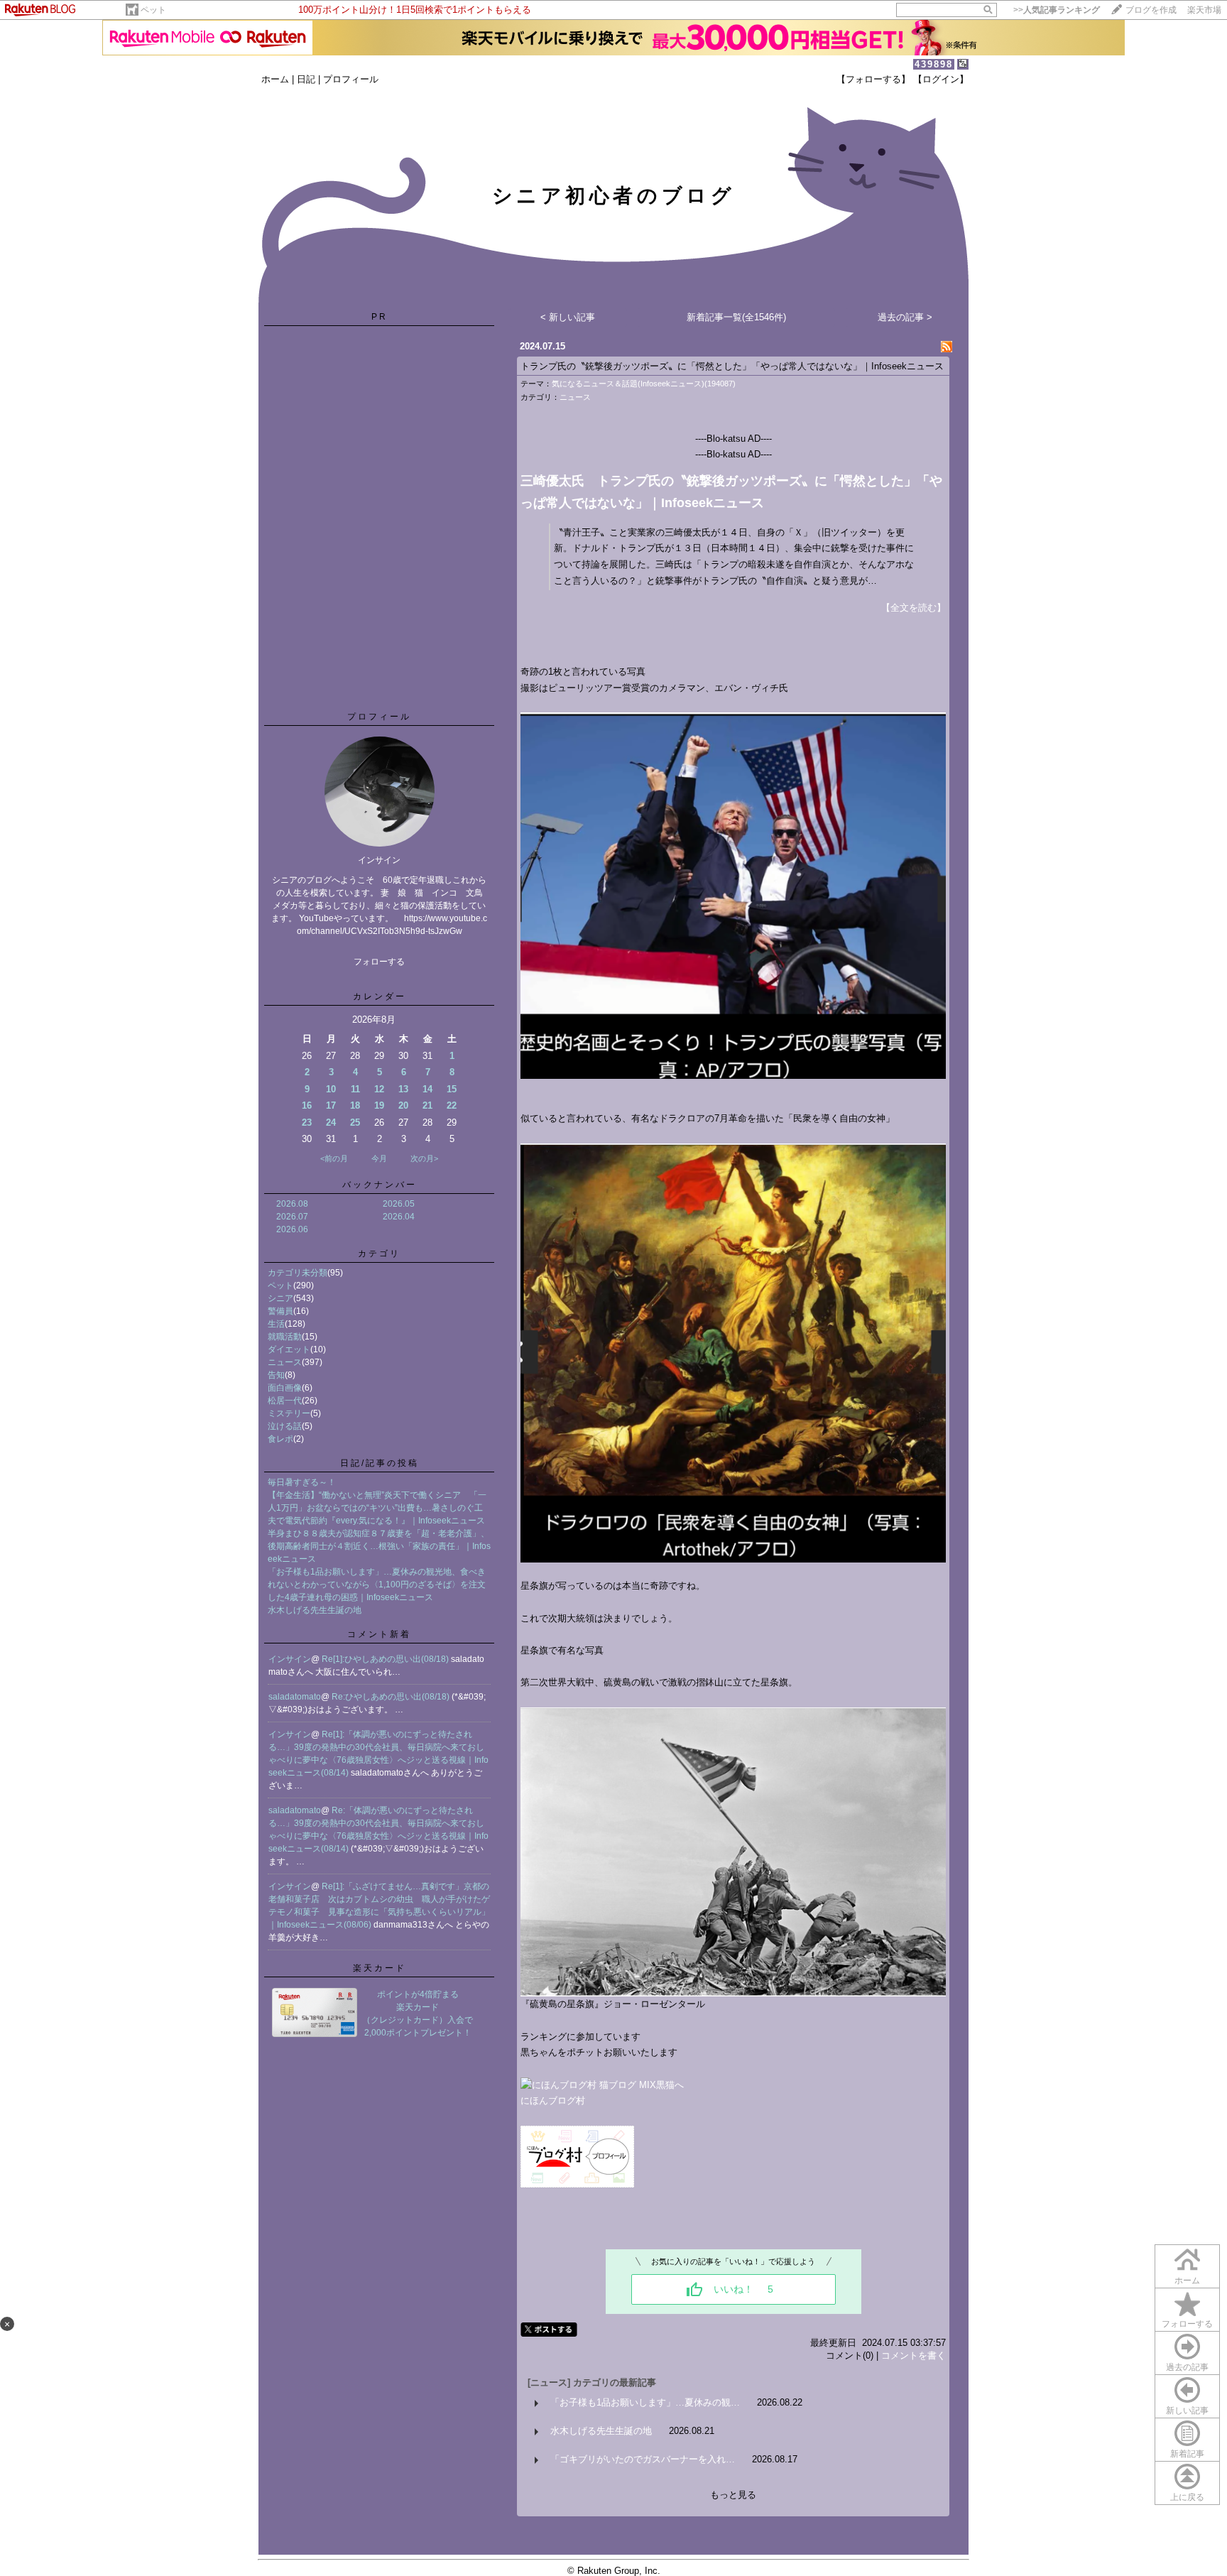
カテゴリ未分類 (298, 1273)
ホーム (275, 79)
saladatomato (295, 1697)
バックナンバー (380, 1185)
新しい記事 (1187, 2411)
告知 (276, 1375)
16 (307, 1105)
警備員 (280, 1311)
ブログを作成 (1151, 10)
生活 (276, 1324)
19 (379, 1105)
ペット (153, 10)
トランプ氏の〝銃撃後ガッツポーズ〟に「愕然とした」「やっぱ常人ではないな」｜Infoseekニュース (732, 366)
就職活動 (285, 1337)
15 (452, 1089)
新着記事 (1187, 2454)
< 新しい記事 (568, 317)
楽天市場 (1204, 10)
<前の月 (334, 1158)
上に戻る (1187, 2497)
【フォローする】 (873, 79)
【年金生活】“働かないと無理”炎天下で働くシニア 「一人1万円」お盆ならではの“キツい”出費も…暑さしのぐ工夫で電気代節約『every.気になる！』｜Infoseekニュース (377, 1508)
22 (452, 1105)
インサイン (290, 1659)
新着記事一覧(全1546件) (736, 317)
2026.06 (292, 1229)
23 (307, 1123)
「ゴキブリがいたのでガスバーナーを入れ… (643, 2459)
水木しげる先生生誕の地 (315, 1610)
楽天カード (380, 1968)
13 (403, 1089)
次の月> (424, 1158)
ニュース (285, 1362)
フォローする (1187, 2324)
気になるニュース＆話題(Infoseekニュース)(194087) (644, 384)
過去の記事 (1187, 2367)
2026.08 (292, 1204)
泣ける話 (285, 1426)
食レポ (280, 1439)
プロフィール (351, 79)
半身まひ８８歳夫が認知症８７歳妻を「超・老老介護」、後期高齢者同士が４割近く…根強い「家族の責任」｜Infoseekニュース (379, 1546)
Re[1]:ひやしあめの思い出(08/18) (386, 1659)
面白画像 (285, 1388)
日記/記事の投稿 (380, 1463)
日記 (306, 79)
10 (331, 1089)
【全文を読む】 (914, 608)
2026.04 (399, 1217)
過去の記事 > (905, 317)
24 (331, 1123)
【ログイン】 (941, 79)
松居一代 (285, 1401)
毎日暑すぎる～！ (302, 1482)
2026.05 (399, 1204)
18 (355, 1105)
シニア (280, 1298)
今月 (379, 1158)
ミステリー (289, 1413)
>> (1057, 10)
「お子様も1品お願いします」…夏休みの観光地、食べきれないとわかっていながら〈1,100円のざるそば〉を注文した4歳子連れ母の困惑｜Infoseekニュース (377, 1585)
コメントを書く (914, 2355)
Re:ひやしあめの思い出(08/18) (392, 1697)
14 (427, 1089)
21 (427, 1105)
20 (403, 1105)
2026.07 (292, 1217)
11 (355, 1089)
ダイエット (289, 1349)
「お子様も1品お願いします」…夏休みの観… (645, 2402)
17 (331, 1105)
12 (379, 1089)
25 (355, 1123)
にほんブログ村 (553, 2101)
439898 (934, 64)
